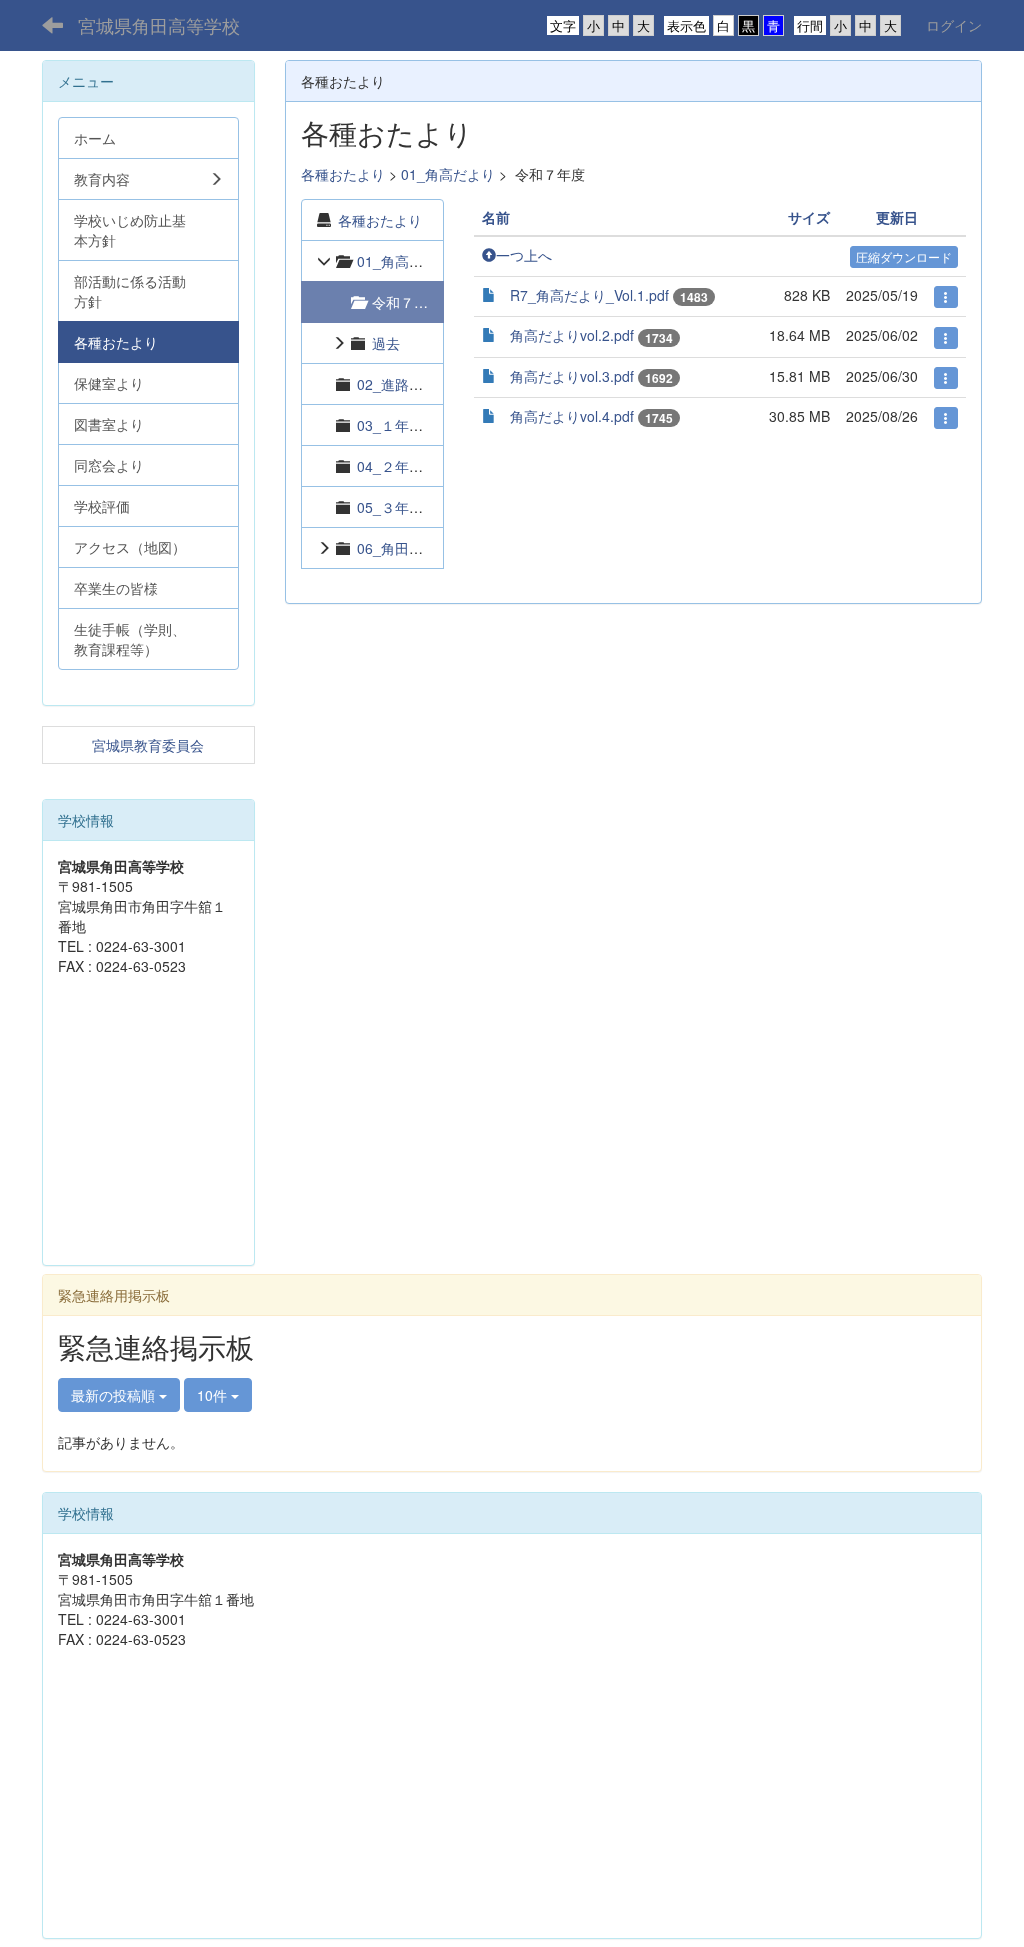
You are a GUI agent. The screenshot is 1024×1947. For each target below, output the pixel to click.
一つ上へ (524, 255)
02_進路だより (404, 384)
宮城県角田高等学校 (159, 25)
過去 (386, 343)
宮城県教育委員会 (148, 745)
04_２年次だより (411, 466)
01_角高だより (448, 174)
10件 (214, 1395)
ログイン (954, 25)
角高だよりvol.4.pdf (572, 416)
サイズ (809, 217)
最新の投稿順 (115, 1395)
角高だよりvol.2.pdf (572, 335)
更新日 (897, 217)
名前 (496, 217)
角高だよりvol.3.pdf (572, 376)
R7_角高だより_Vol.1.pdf (589, 295)
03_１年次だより (411, 425)
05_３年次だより (411, 507)
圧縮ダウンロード (904, 256)
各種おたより (343, 174)
